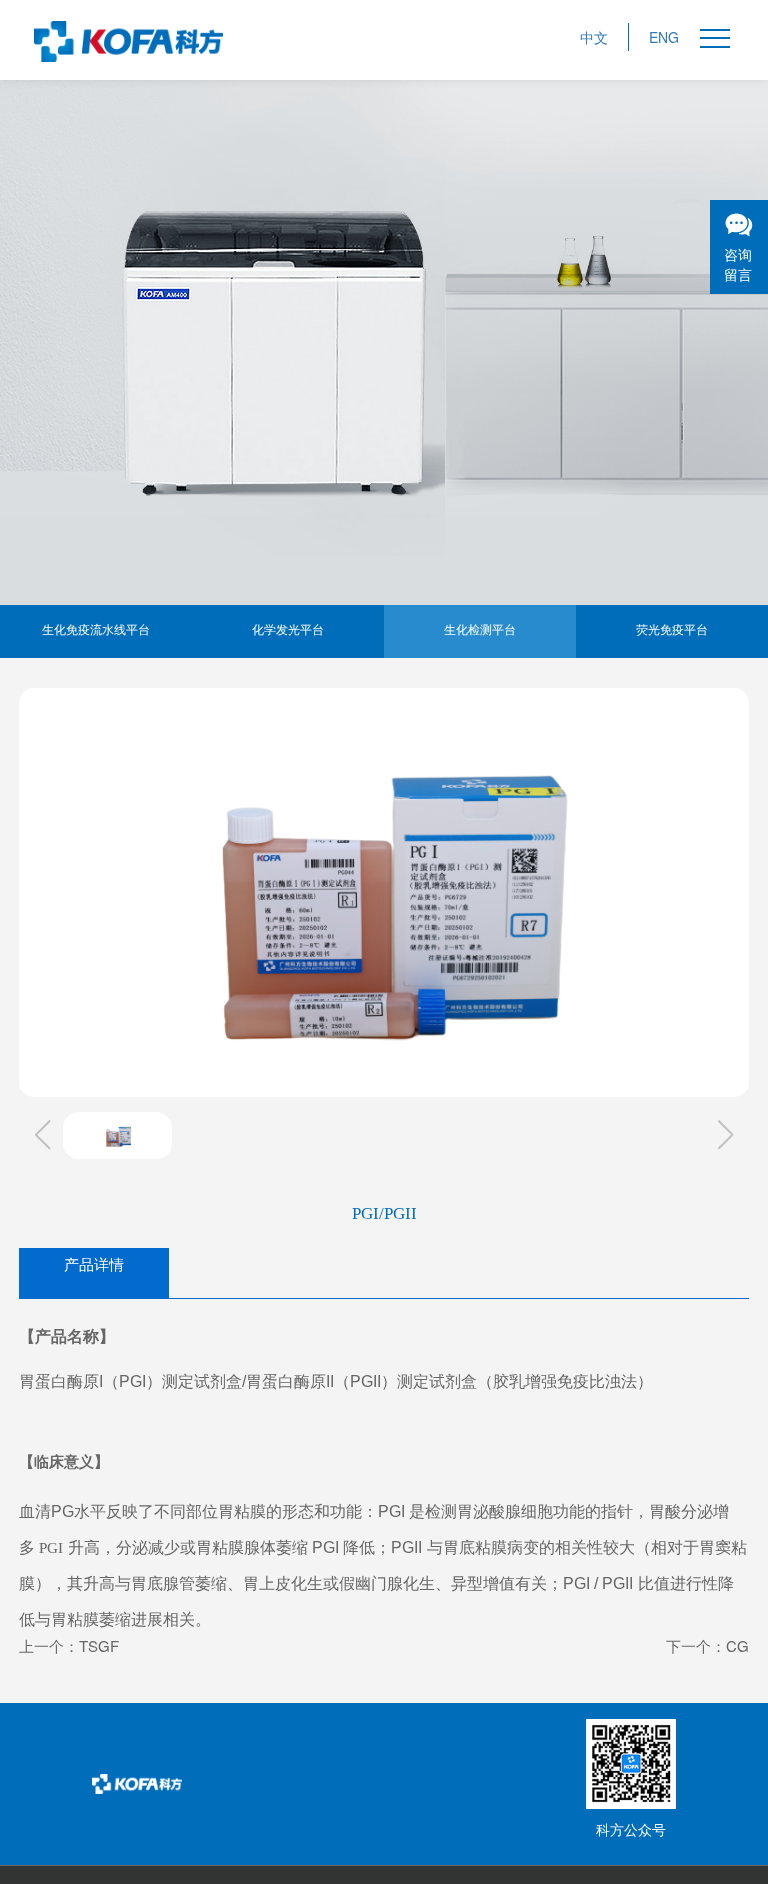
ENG (664, 37)
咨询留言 (738, 264)
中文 (594, 37)
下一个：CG (707, 1645)
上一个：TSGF (69, 1645)
